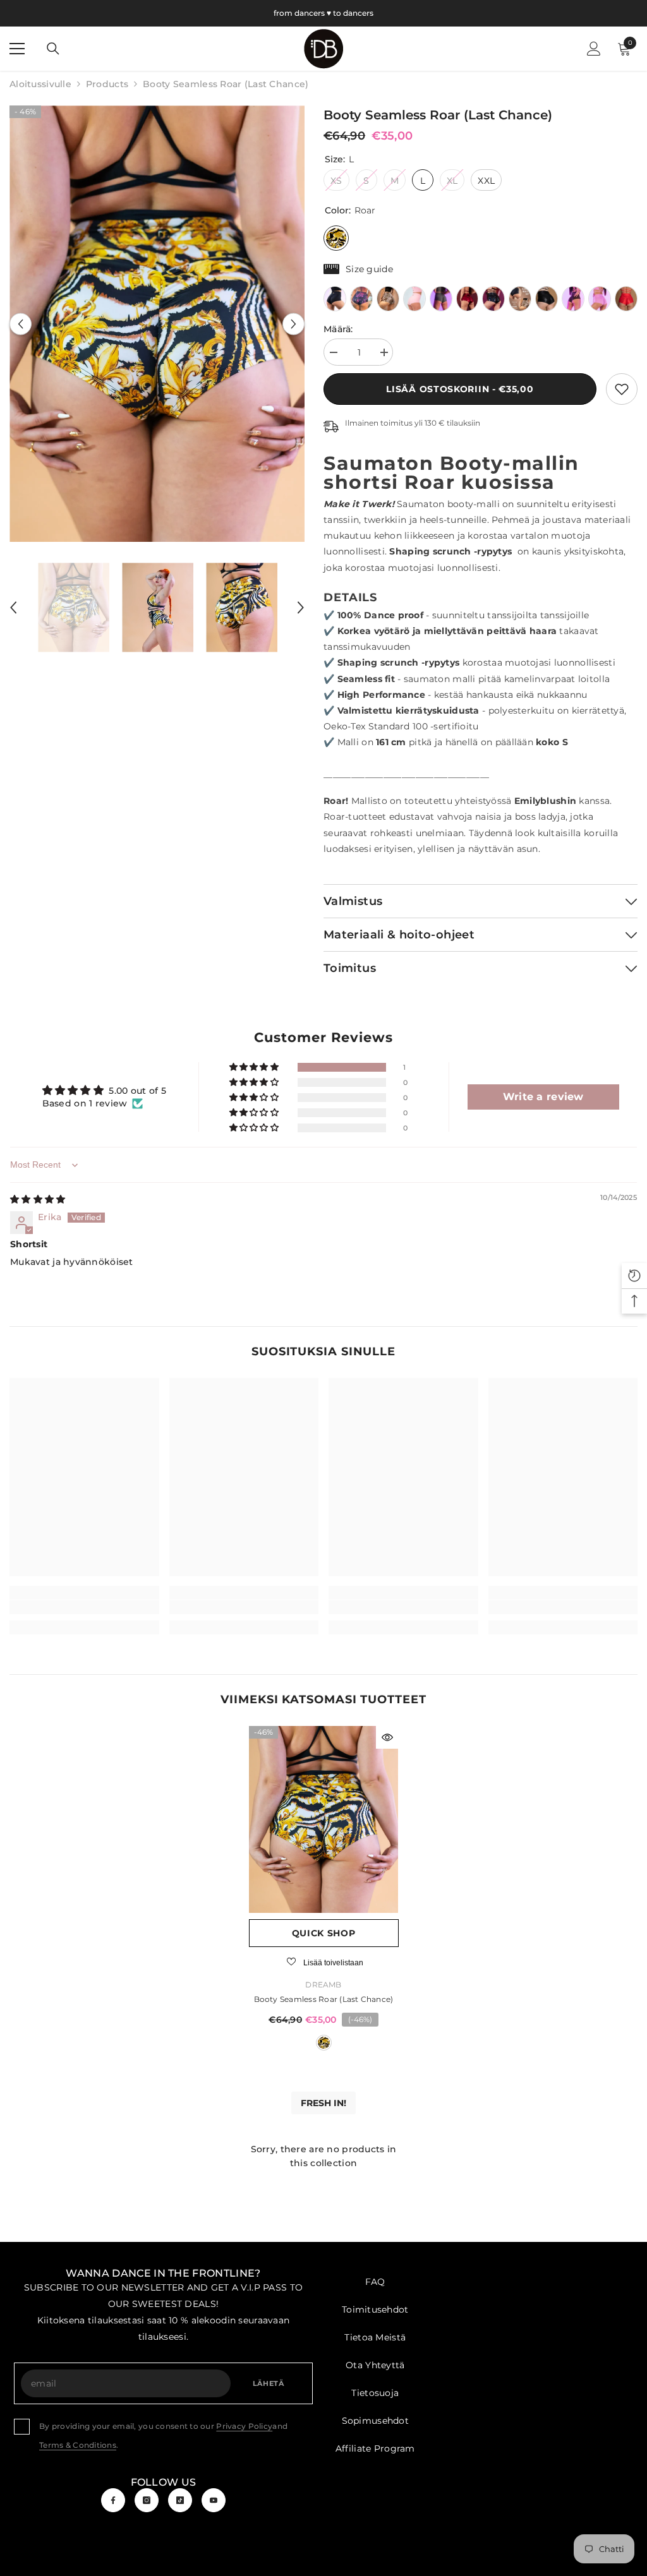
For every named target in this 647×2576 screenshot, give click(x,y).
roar (324, 2043)
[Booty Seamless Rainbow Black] (493, 299)
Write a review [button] (543, 1097)
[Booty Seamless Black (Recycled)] (335, 299)
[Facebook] (113, 2500)
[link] (622, 389)
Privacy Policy (244, 2426)
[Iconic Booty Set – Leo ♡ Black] (520, 299)
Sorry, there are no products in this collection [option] (324, 2156)
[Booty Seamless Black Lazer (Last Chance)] (547, 299)
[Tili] (594, 49)
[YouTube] (214, 2500)
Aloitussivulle (40, 84)
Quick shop (324, 1933)
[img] (38, 1199)
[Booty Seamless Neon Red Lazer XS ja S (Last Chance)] (626, 299)
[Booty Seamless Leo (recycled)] (388, 299)
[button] (21, 324)
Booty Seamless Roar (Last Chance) (324, 1999)
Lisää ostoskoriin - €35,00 (460, 389)
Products (107, 84)
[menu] (17, 49)
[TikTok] (180, 2500)
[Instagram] (147, 2500)
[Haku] (53, 49)
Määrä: (338, 329)
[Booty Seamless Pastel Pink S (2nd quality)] (414, 299)
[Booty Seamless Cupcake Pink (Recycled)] (600, 299)
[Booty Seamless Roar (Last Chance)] (324, 1819)
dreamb (323, 1985)
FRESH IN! (323, 2103)
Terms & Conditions (78, 2445)
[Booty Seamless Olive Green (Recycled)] (441, 299)
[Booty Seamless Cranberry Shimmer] (468, 299)
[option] (157, 324)
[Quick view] (387, 1737)
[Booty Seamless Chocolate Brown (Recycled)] (573, 299)
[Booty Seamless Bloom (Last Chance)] (361, 299)
